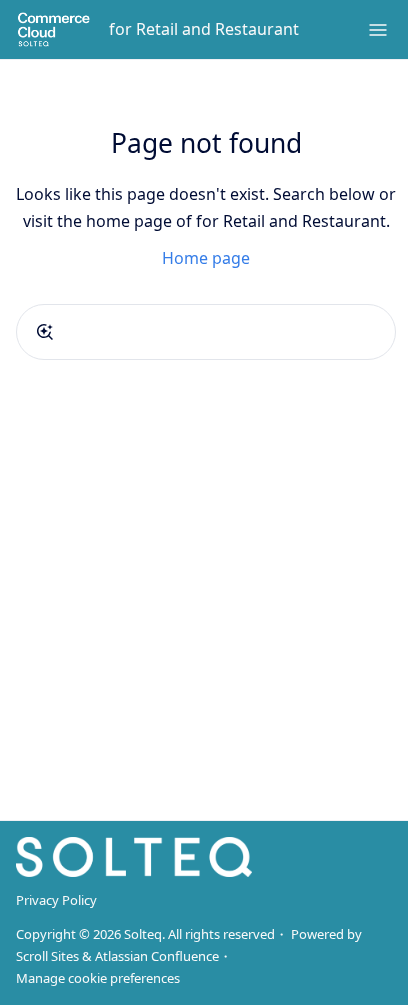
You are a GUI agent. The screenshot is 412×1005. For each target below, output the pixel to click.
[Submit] (45, 332)
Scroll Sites (47, 956)
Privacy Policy (56, 900)
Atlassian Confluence (157, 956)
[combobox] (206, 332)
